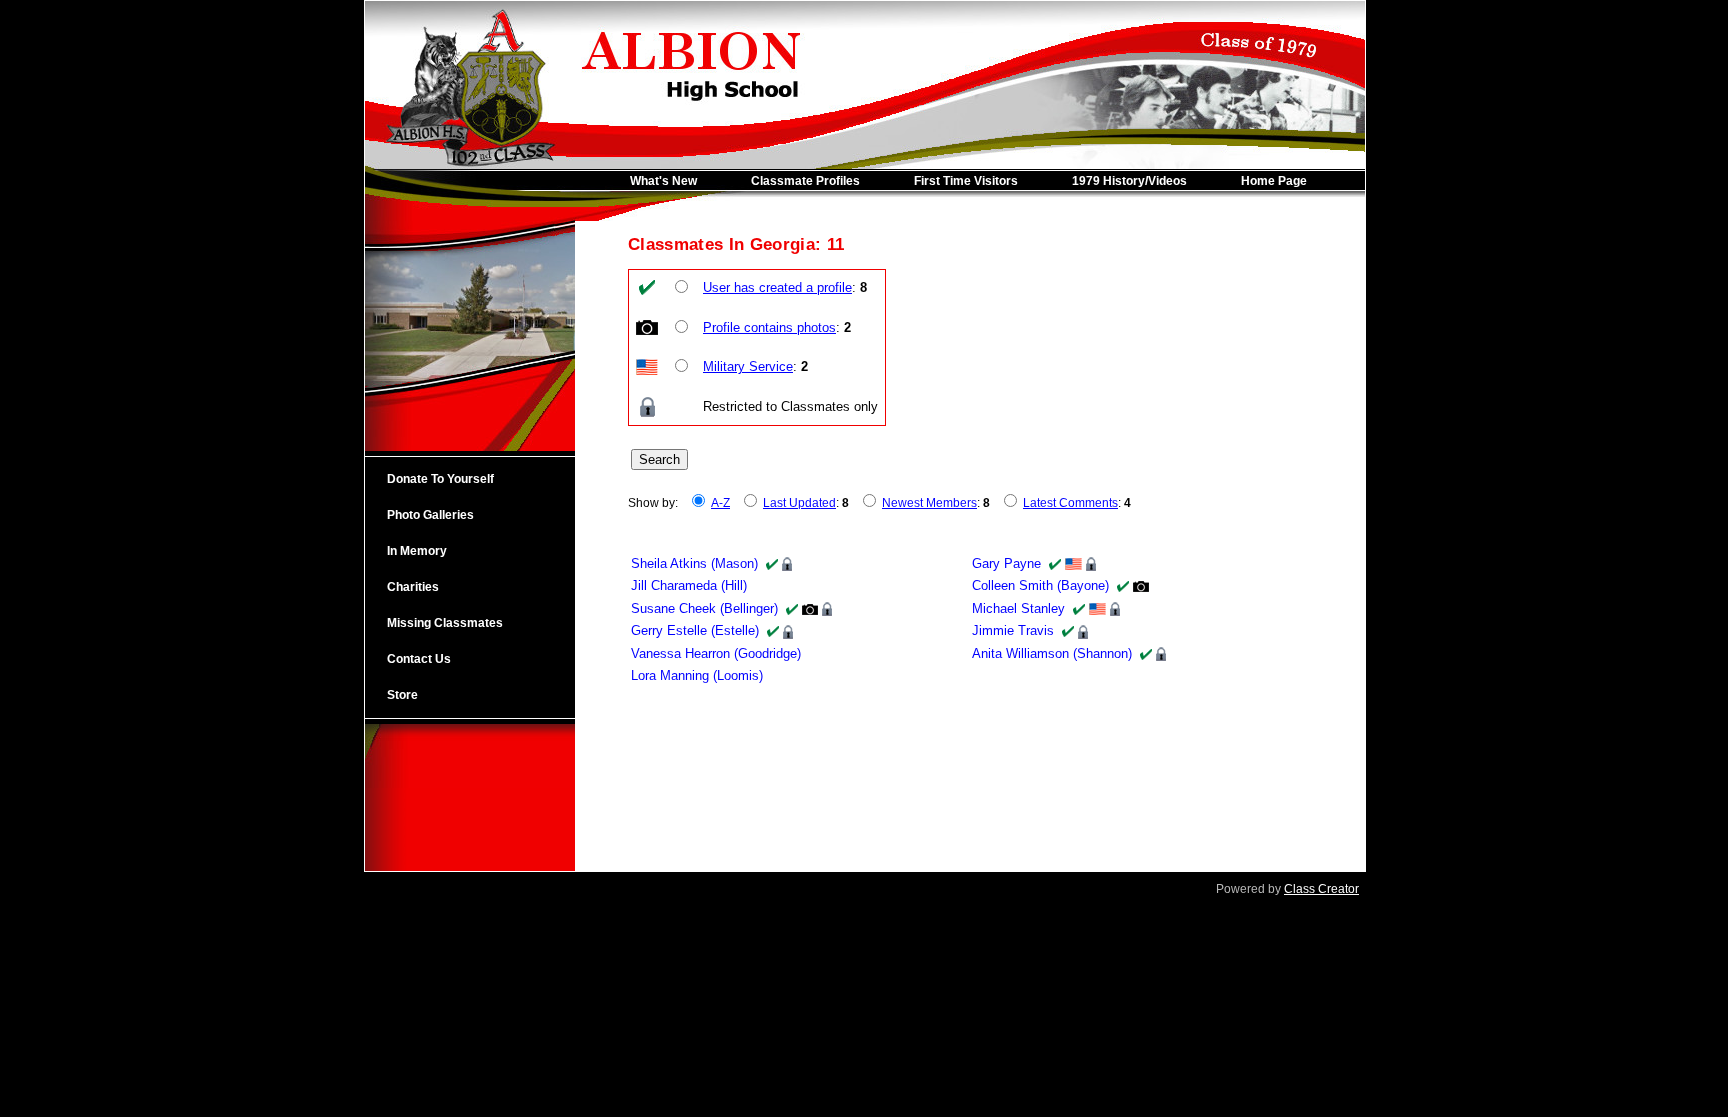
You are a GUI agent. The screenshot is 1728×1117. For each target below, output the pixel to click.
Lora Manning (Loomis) (697, 675)
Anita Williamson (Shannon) (1052, 653)
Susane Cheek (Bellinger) (704, 608)
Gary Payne (1006, 563)
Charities (413, 587)
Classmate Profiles (805, 181)
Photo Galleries (430, 515)
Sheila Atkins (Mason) (694, 563)
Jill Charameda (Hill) (689, 585)
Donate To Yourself (440, 479)
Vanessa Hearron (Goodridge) (716, 653)
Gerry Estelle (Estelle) (695, 630)
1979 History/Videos (1129, 181)
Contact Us (419, 659)
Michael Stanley (1018, 608)
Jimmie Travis (1013, 630)
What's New (663, 181)
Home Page (1274, 181)
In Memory (417, 551)
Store (402, 695)
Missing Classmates (445, 623)
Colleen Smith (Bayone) (1040, 585)
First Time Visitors (966, 181)
